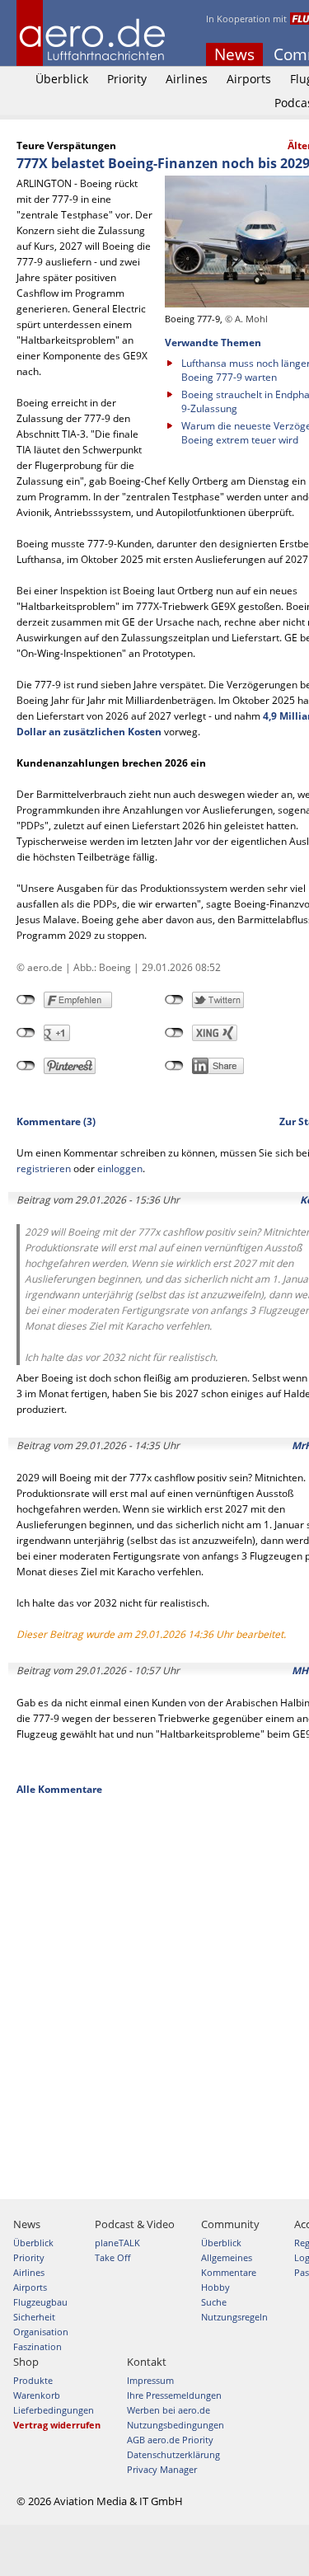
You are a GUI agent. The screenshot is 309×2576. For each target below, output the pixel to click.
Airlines (187, 79)
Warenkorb (37, 2395)
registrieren (44, 1168)
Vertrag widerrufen (57, 2425)
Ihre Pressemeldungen (174, 2395)
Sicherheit (34, 2317)
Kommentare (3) (56, 1121)
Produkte (33, 2380)
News (234, 54)
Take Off (112, 2257)
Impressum (150, 2380)
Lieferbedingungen (54, 2410)
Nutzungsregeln (234, 2317)
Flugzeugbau (40, 2302)
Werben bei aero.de (169, 2410)
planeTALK (117, 2243)
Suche (214, 2302)
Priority (127, 79)
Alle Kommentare (59, 1789)
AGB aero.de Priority (170, 2440)
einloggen (120, 1168)
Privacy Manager (162, 2469)
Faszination (37, 2346)
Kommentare (229, 2272)
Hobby (215, 2287)
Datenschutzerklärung (173, 2454)
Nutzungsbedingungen (176, 2425)
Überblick (62, 79)
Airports (249, 79)
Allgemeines (227, 2257)
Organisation (41, 2332)
